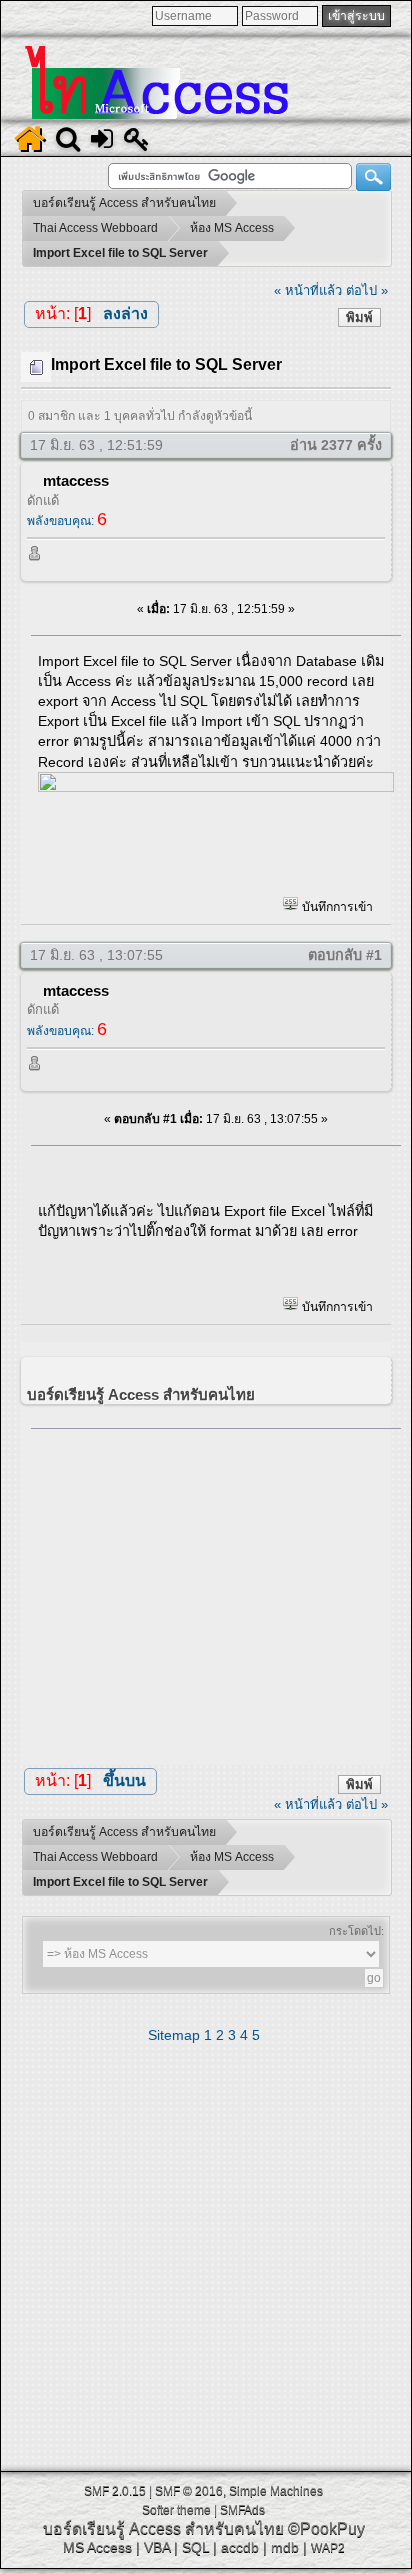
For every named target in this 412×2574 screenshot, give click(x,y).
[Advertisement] (216, 1591)
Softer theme (176, 2510)
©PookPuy (326, 2528)
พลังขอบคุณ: (67, 521)
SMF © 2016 (189, 2491)
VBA (157, 2547)
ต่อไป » (367, 290)
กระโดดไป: (356, 1931)
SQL (195, 2547)
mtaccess (76, 480)
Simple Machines (276, 2491)
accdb (240, 2547)
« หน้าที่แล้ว (308, 290)
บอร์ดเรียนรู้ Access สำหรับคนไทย (163, 2528)
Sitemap (174, 2035)
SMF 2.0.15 (115, 2491)
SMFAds (242, 2510)
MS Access (97, 2547)
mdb (285, 2547)
